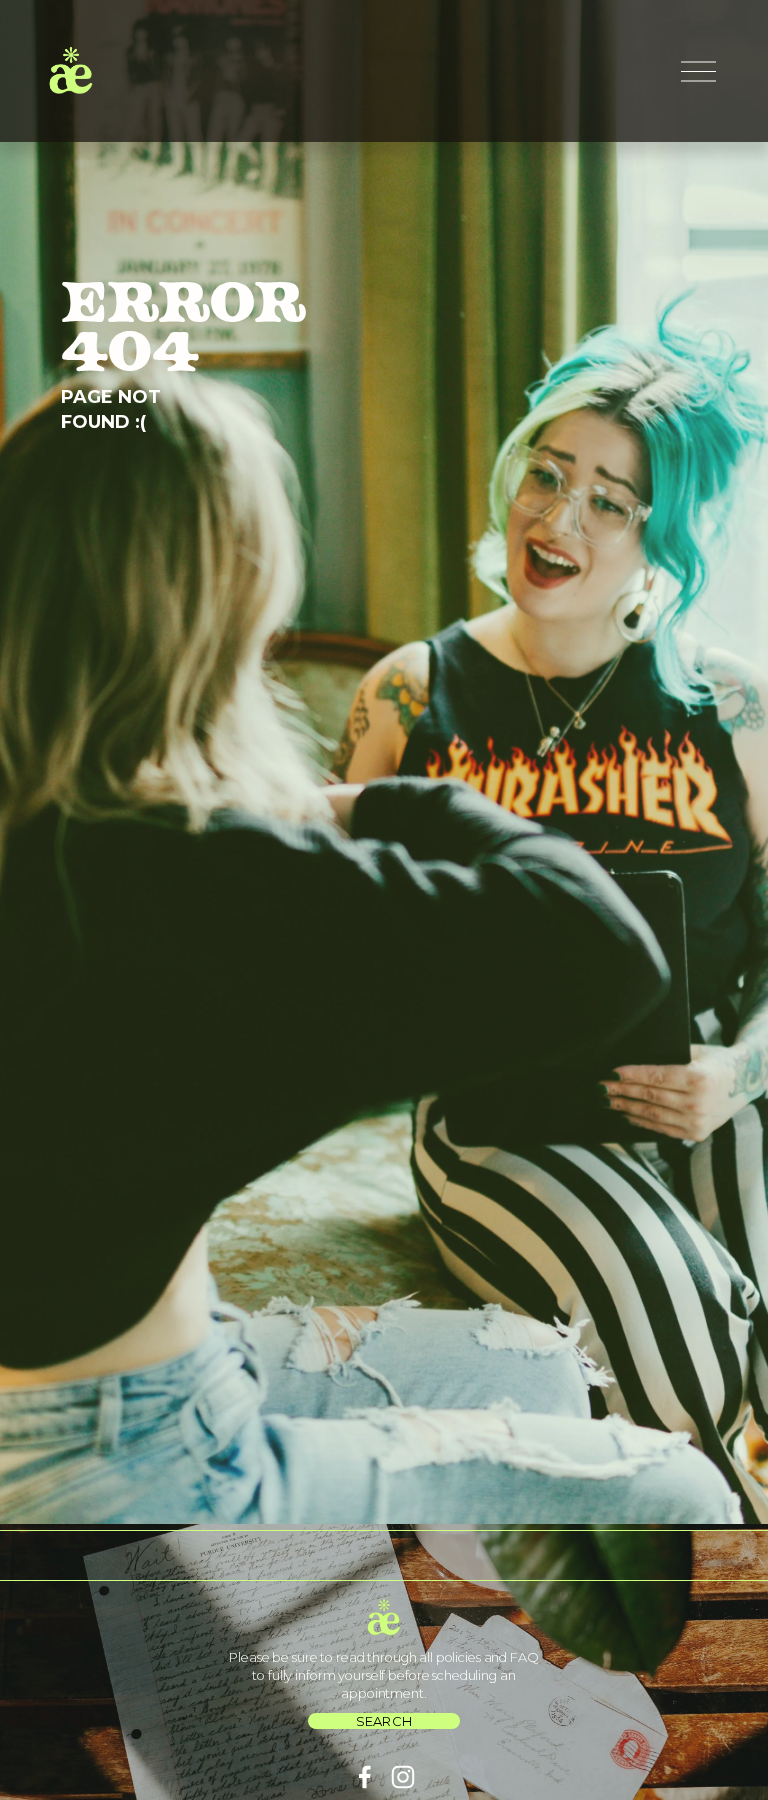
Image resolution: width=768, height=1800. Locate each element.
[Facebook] (365, 1777)
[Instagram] (403, 1777)
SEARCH (384, 1721)
